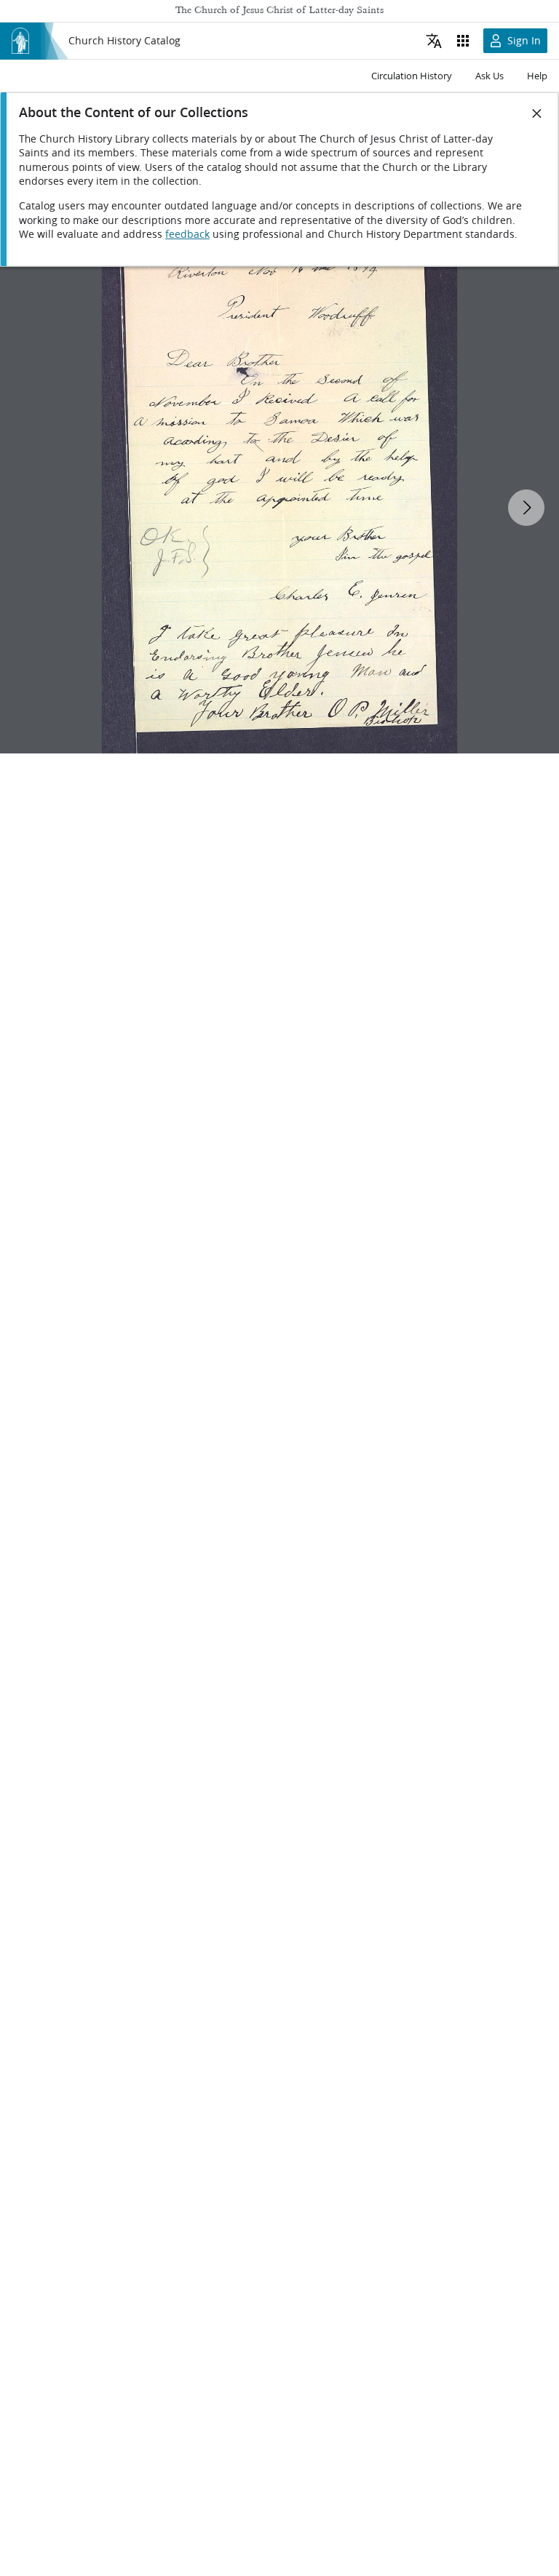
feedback (187, 234)
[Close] (537, 113)
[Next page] (526, 508)
